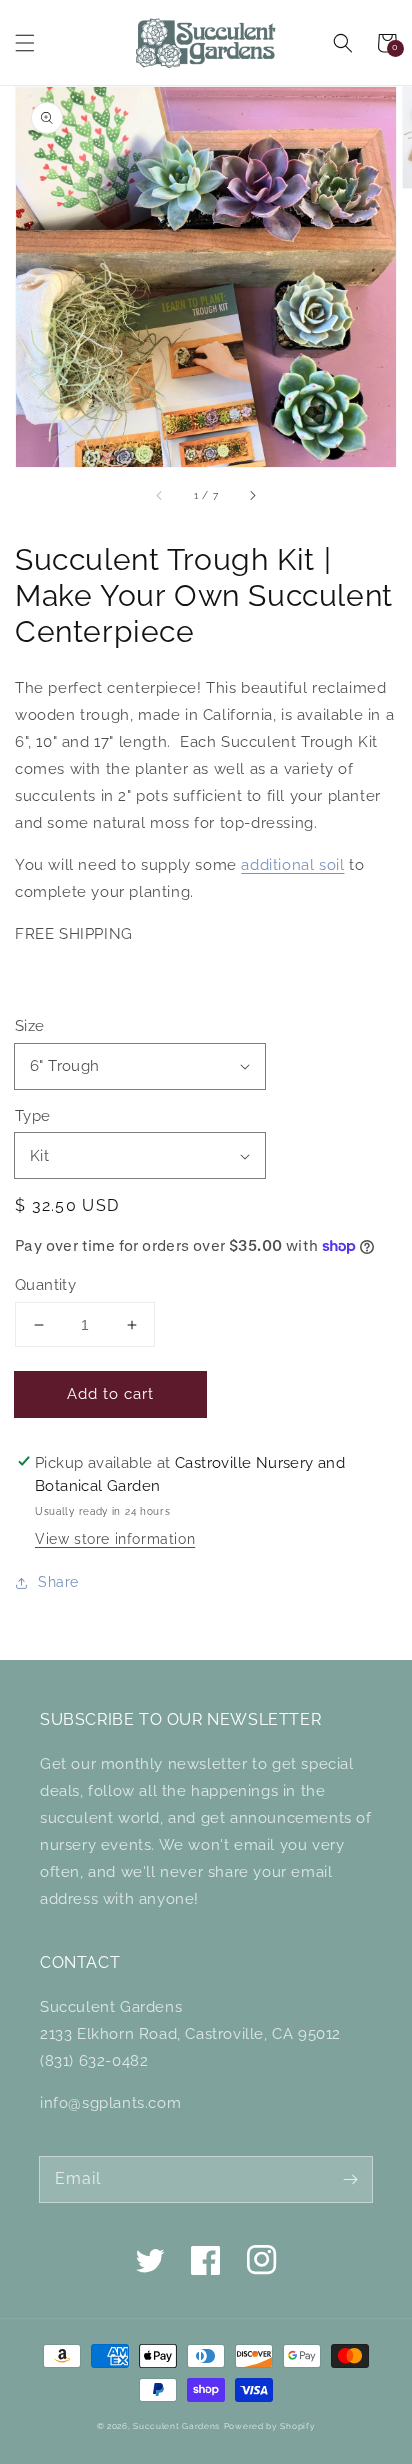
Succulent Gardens (176, 2426)
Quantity (45, 1285)
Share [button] (58, 1582)
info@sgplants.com (110, 2103)
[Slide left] (160, 495)
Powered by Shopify (270, 2426)
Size (30, 1026)
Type (33, 1116)
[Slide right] (252, 495)
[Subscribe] (350, 2179)
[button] (25, 43)
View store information (115, 1539)
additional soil (292, 865)
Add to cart (110, 1394)
